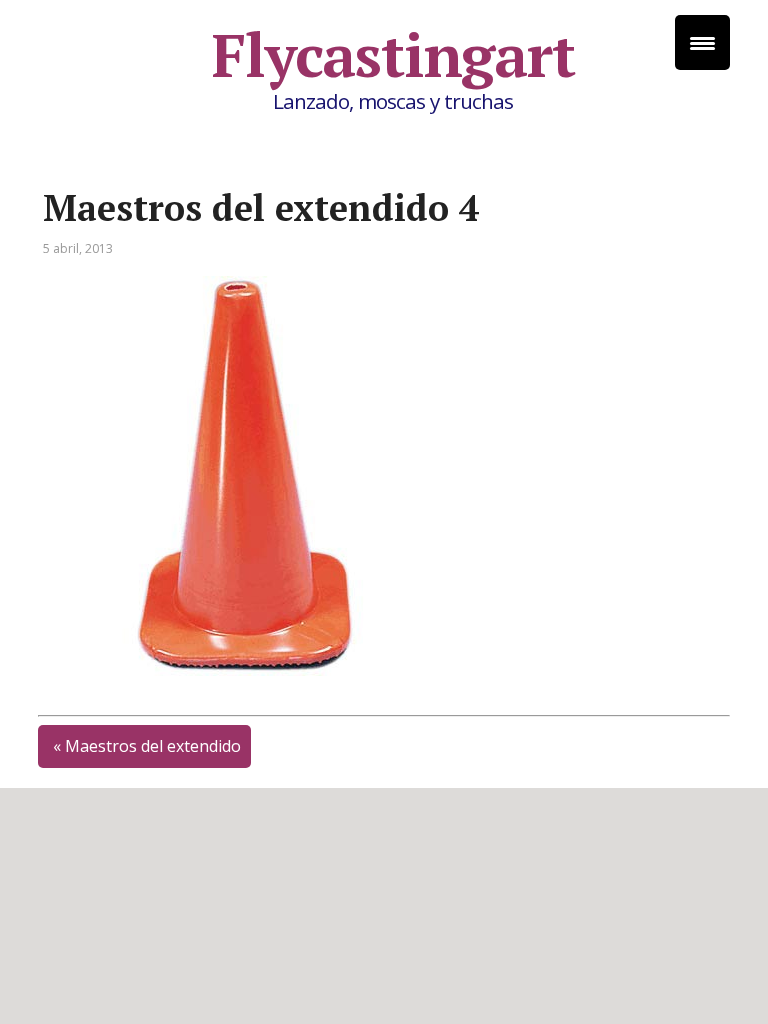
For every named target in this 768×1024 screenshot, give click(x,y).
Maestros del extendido (153, 746)
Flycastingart (393, 55)
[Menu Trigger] (702, 42)
